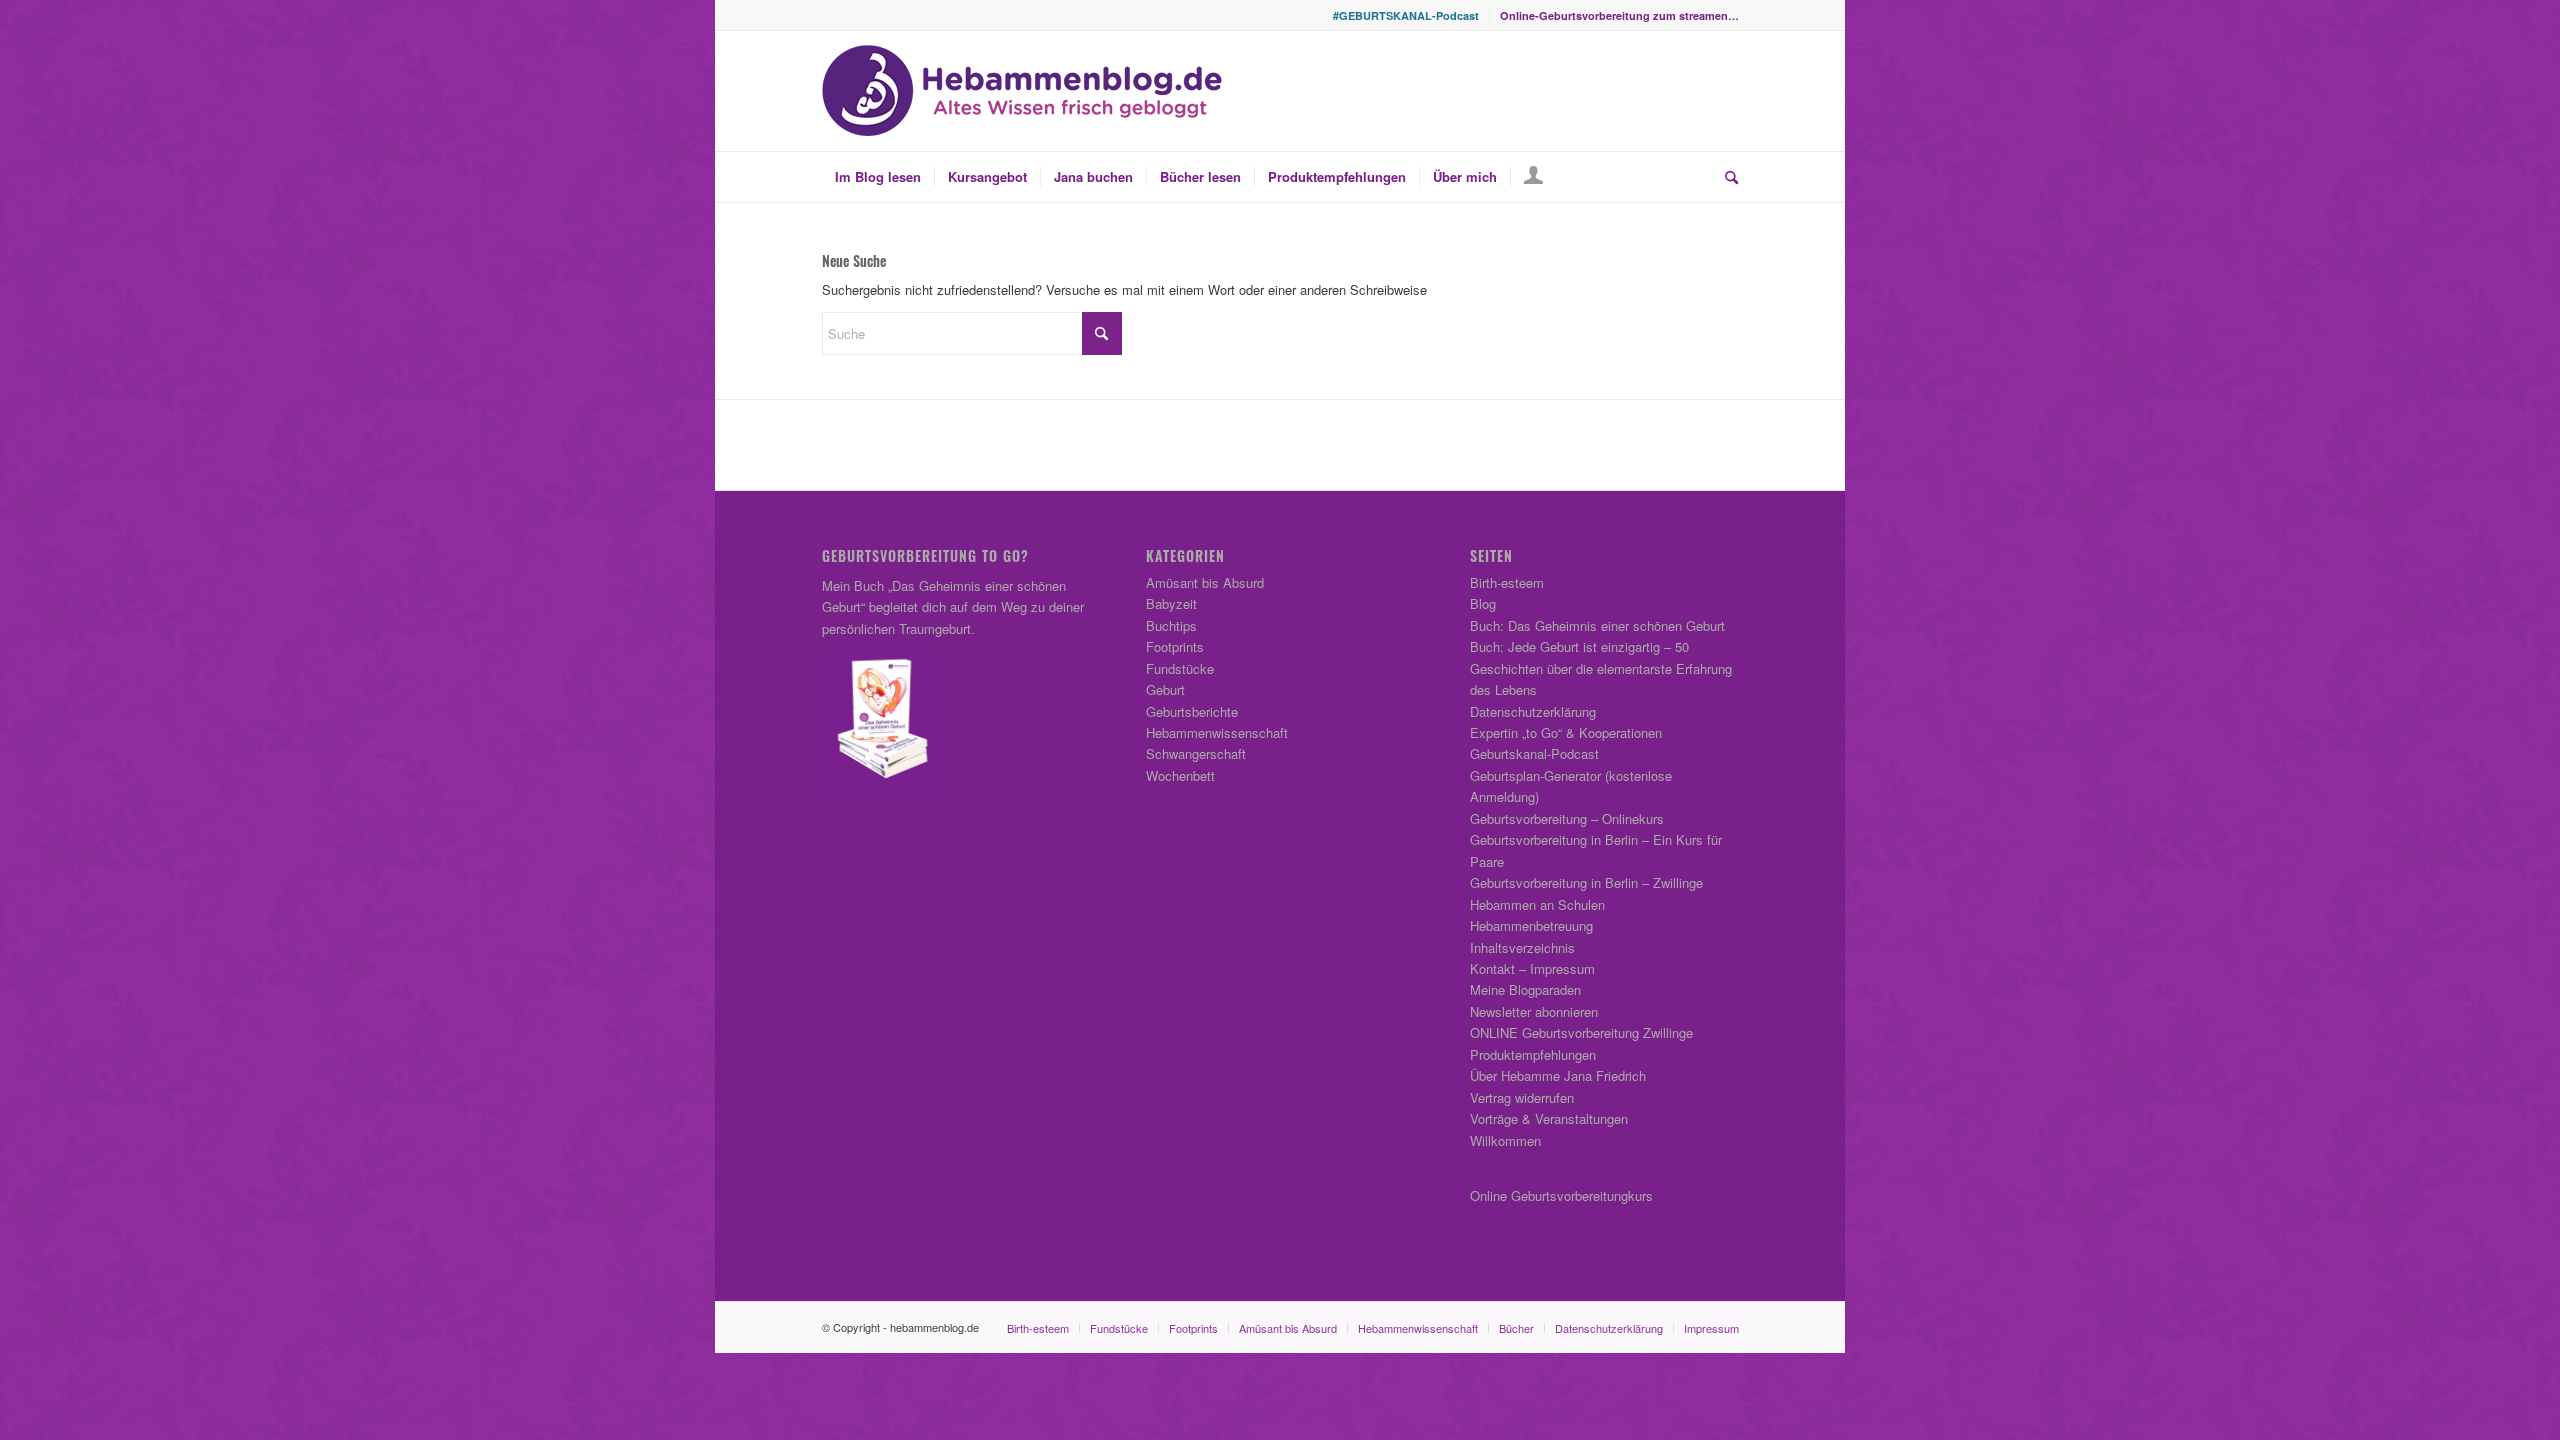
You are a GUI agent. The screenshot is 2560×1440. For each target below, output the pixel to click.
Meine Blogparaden (1525, 989)
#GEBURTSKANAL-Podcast (1406, 15)
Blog (1483, 603)
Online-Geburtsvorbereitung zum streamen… (1619, 15)
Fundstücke (1180, 668)
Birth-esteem (1507, 582)
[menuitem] (1406, 15)
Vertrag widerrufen (1522, 1097)
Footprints (1175, 646)
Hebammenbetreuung (1531, 925)
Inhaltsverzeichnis (1522, 947)
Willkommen (1505, 1140)
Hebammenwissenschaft (1217, 732)
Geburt (1165, 689)
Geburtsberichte (1192, 711)
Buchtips (1171, 625)
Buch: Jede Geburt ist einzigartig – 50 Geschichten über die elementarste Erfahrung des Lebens (1601, 668)
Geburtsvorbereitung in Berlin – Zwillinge (1586, 882)
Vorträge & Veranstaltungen (1549, 1118)
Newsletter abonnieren (1534, 1011)
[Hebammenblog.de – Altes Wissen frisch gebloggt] (1022, 91)
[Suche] (1725, 177)
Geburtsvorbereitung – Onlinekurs (1567, 818)
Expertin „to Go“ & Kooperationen (1566, 732)
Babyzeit (1171, 603)
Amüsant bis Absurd (1205, 582)
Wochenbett (1180, 775)
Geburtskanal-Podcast (1534, 753)
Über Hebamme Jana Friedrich (1558, 1075)
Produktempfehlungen (1533, 1054)
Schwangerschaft (1196, 753)
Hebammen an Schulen (1537, 904)
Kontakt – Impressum (1532, 968)
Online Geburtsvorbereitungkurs (1561, 1195)
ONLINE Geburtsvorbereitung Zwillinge (1581, 1032)
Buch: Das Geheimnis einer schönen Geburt (1597, 625)
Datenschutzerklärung (1533, 711)
